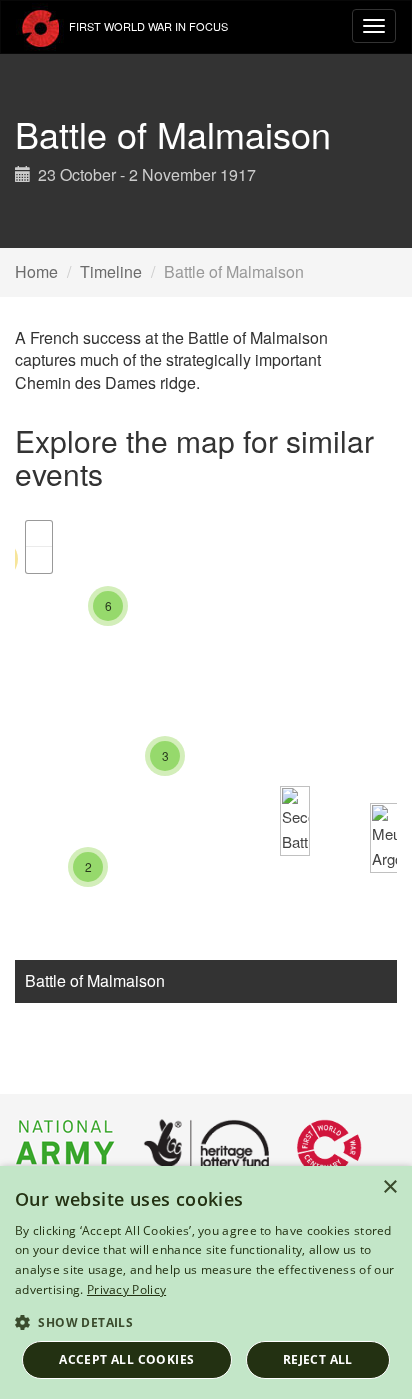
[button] (206, 1321)
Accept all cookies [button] (126, 1359)
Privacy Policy (126, 1289)
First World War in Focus (147, 26)
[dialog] (206, 1282)
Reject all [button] (318, 1359)
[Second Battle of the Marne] (295, 821)
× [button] (389, 1187)
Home (36, 271)
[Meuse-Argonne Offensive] (385, 838)
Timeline (111, 271)
